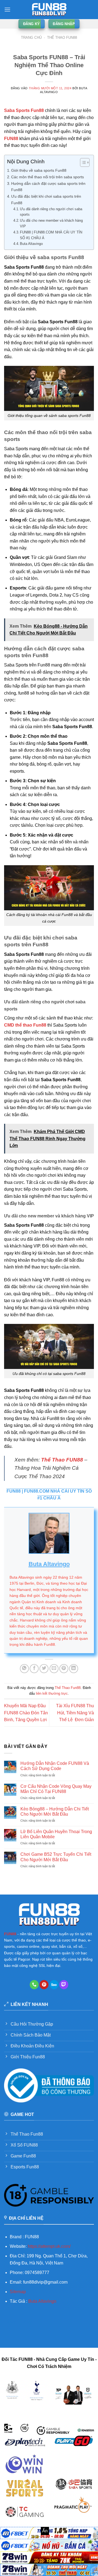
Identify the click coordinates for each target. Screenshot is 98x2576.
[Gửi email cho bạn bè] (54, 1669)
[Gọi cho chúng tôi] (34, 1985)
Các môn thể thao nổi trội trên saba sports (48, 177)
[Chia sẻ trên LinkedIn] (74, 1669)
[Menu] (7, 9)
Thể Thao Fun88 (62, 38)
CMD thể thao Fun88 (25, 1025)
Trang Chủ (31, 38)
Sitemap (18, 2292)
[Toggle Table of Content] (82, 162)
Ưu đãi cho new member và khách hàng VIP (51, 223)
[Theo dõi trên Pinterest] (44, 1985)
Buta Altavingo (31, 244)
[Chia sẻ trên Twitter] (44, 1669)
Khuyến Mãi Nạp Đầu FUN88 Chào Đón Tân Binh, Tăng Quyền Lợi (26, 1713)
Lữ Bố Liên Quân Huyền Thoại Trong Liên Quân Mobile (56, 1834)
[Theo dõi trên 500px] (54, 1985)
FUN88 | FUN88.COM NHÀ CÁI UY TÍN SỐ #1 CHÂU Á (51, 235)
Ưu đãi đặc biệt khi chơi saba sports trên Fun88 (46, 199)
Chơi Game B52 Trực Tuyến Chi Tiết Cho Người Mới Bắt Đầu (56, 1857)
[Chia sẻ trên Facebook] (34, 1669)
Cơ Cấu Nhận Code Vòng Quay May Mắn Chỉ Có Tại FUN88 (56, 1789)
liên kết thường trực (52, 1693)
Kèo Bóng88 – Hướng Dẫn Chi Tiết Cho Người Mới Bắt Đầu (55, 1812)
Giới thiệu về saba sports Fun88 (39, 170)
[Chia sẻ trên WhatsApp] (24, 1669)
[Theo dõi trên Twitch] (64, 1985)
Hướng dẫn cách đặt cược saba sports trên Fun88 (48, 187)
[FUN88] (49, 10)
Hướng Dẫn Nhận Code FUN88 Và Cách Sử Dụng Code (55, 1766)
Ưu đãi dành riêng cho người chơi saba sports (51, 212)
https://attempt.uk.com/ (49, 2246)
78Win (10, 2322)
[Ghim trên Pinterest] (64, 1669)
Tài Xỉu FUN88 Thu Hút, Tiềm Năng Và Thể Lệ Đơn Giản (75, 1713)
